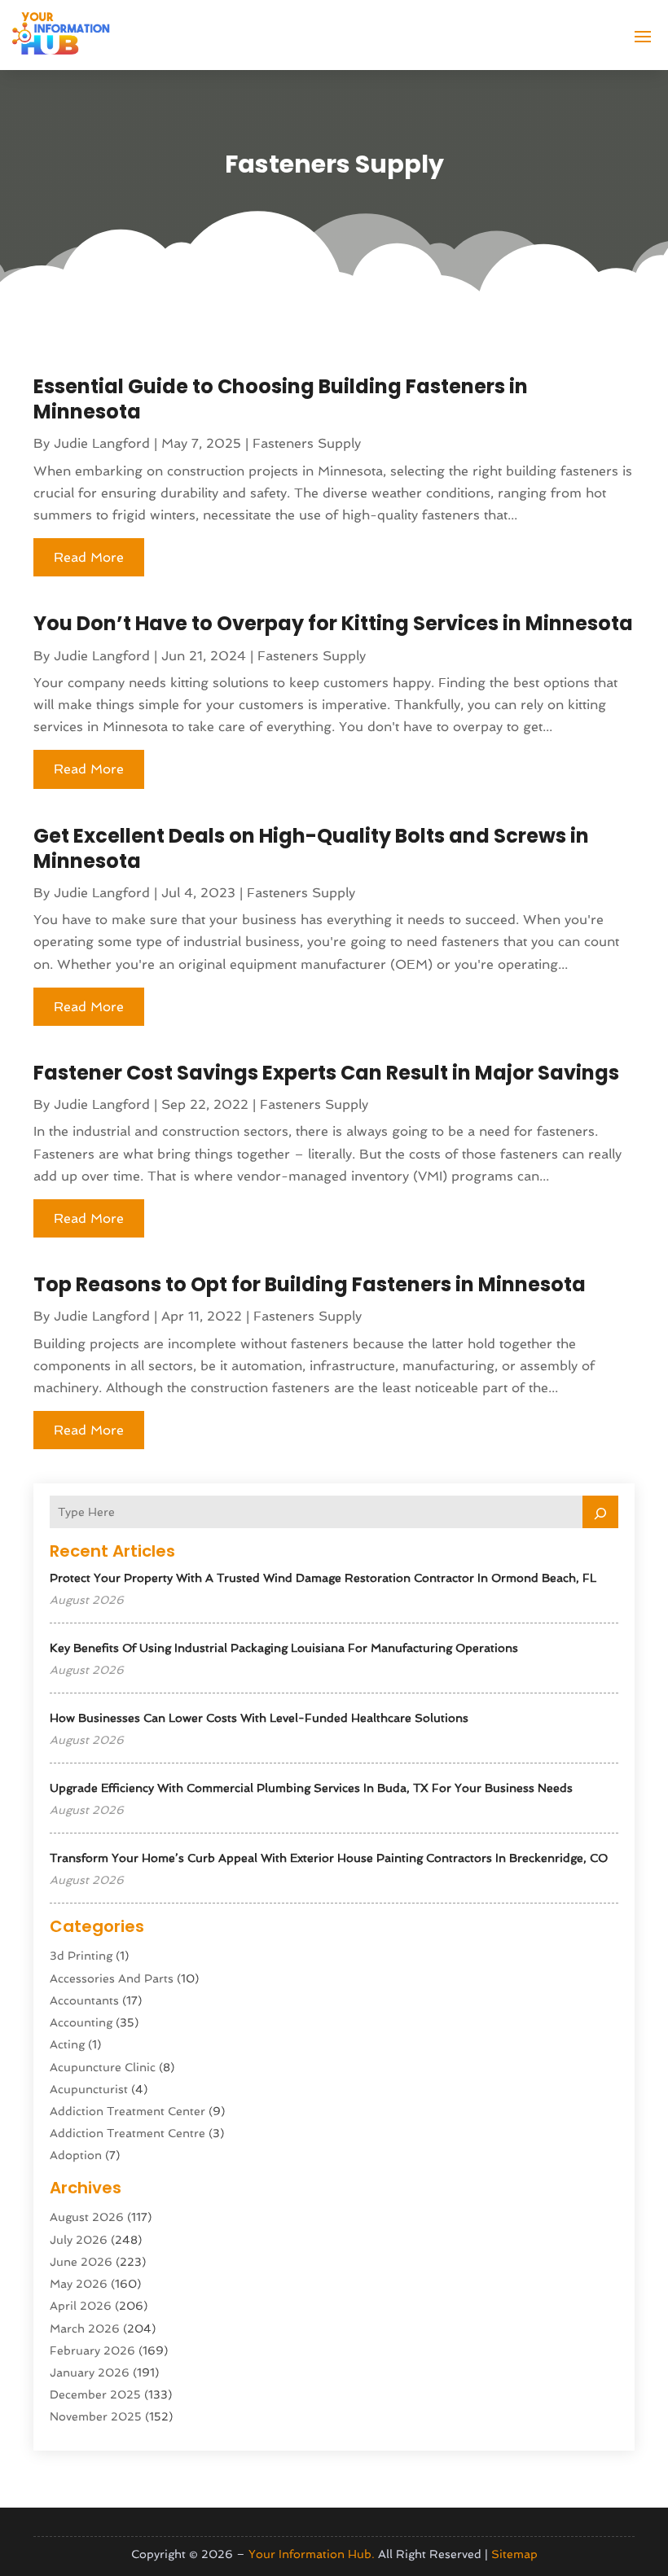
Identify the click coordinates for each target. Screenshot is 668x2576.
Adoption (76, 2155)
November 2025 (96, 2416)
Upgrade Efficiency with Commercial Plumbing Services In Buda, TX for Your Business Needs (311, 1788)
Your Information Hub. (312, 2554)
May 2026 (79, 2284)
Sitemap (514, 2554)
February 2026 (92, 2350)
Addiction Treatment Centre (127, 2133)
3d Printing (81, 1956)
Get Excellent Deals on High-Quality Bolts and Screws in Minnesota (311, 848)
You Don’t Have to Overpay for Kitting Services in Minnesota (333, 623)
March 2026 (85, 2328)
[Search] (600, 1512)
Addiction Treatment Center (127, 2111)
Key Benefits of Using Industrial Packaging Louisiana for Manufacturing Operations (284, 1648)
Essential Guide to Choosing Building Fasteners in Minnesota (281, 399)
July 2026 (79, 2240)
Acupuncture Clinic (103, 2067)
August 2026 (87, 2217)
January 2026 (90, 2372)
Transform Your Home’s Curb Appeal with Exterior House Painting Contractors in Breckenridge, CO (329, 1858)
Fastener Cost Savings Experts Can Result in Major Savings (326, 1073)
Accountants (84, 2000)
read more (89, 557)
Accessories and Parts (112, 1978)
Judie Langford (102, 443)
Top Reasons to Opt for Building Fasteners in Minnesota (310, 1284)
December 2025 (95, 2394)
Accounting (81, 2022)
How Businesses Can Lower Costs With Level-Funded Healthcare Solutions (259, 1718)
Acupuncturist (89, 2089)
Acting (67, 2044)
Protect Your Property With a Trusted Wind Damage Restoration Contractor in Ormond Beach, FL (323, 1578)
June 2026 (81, 2262)
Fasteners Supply (307, 443)
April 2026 (81, 2306)
